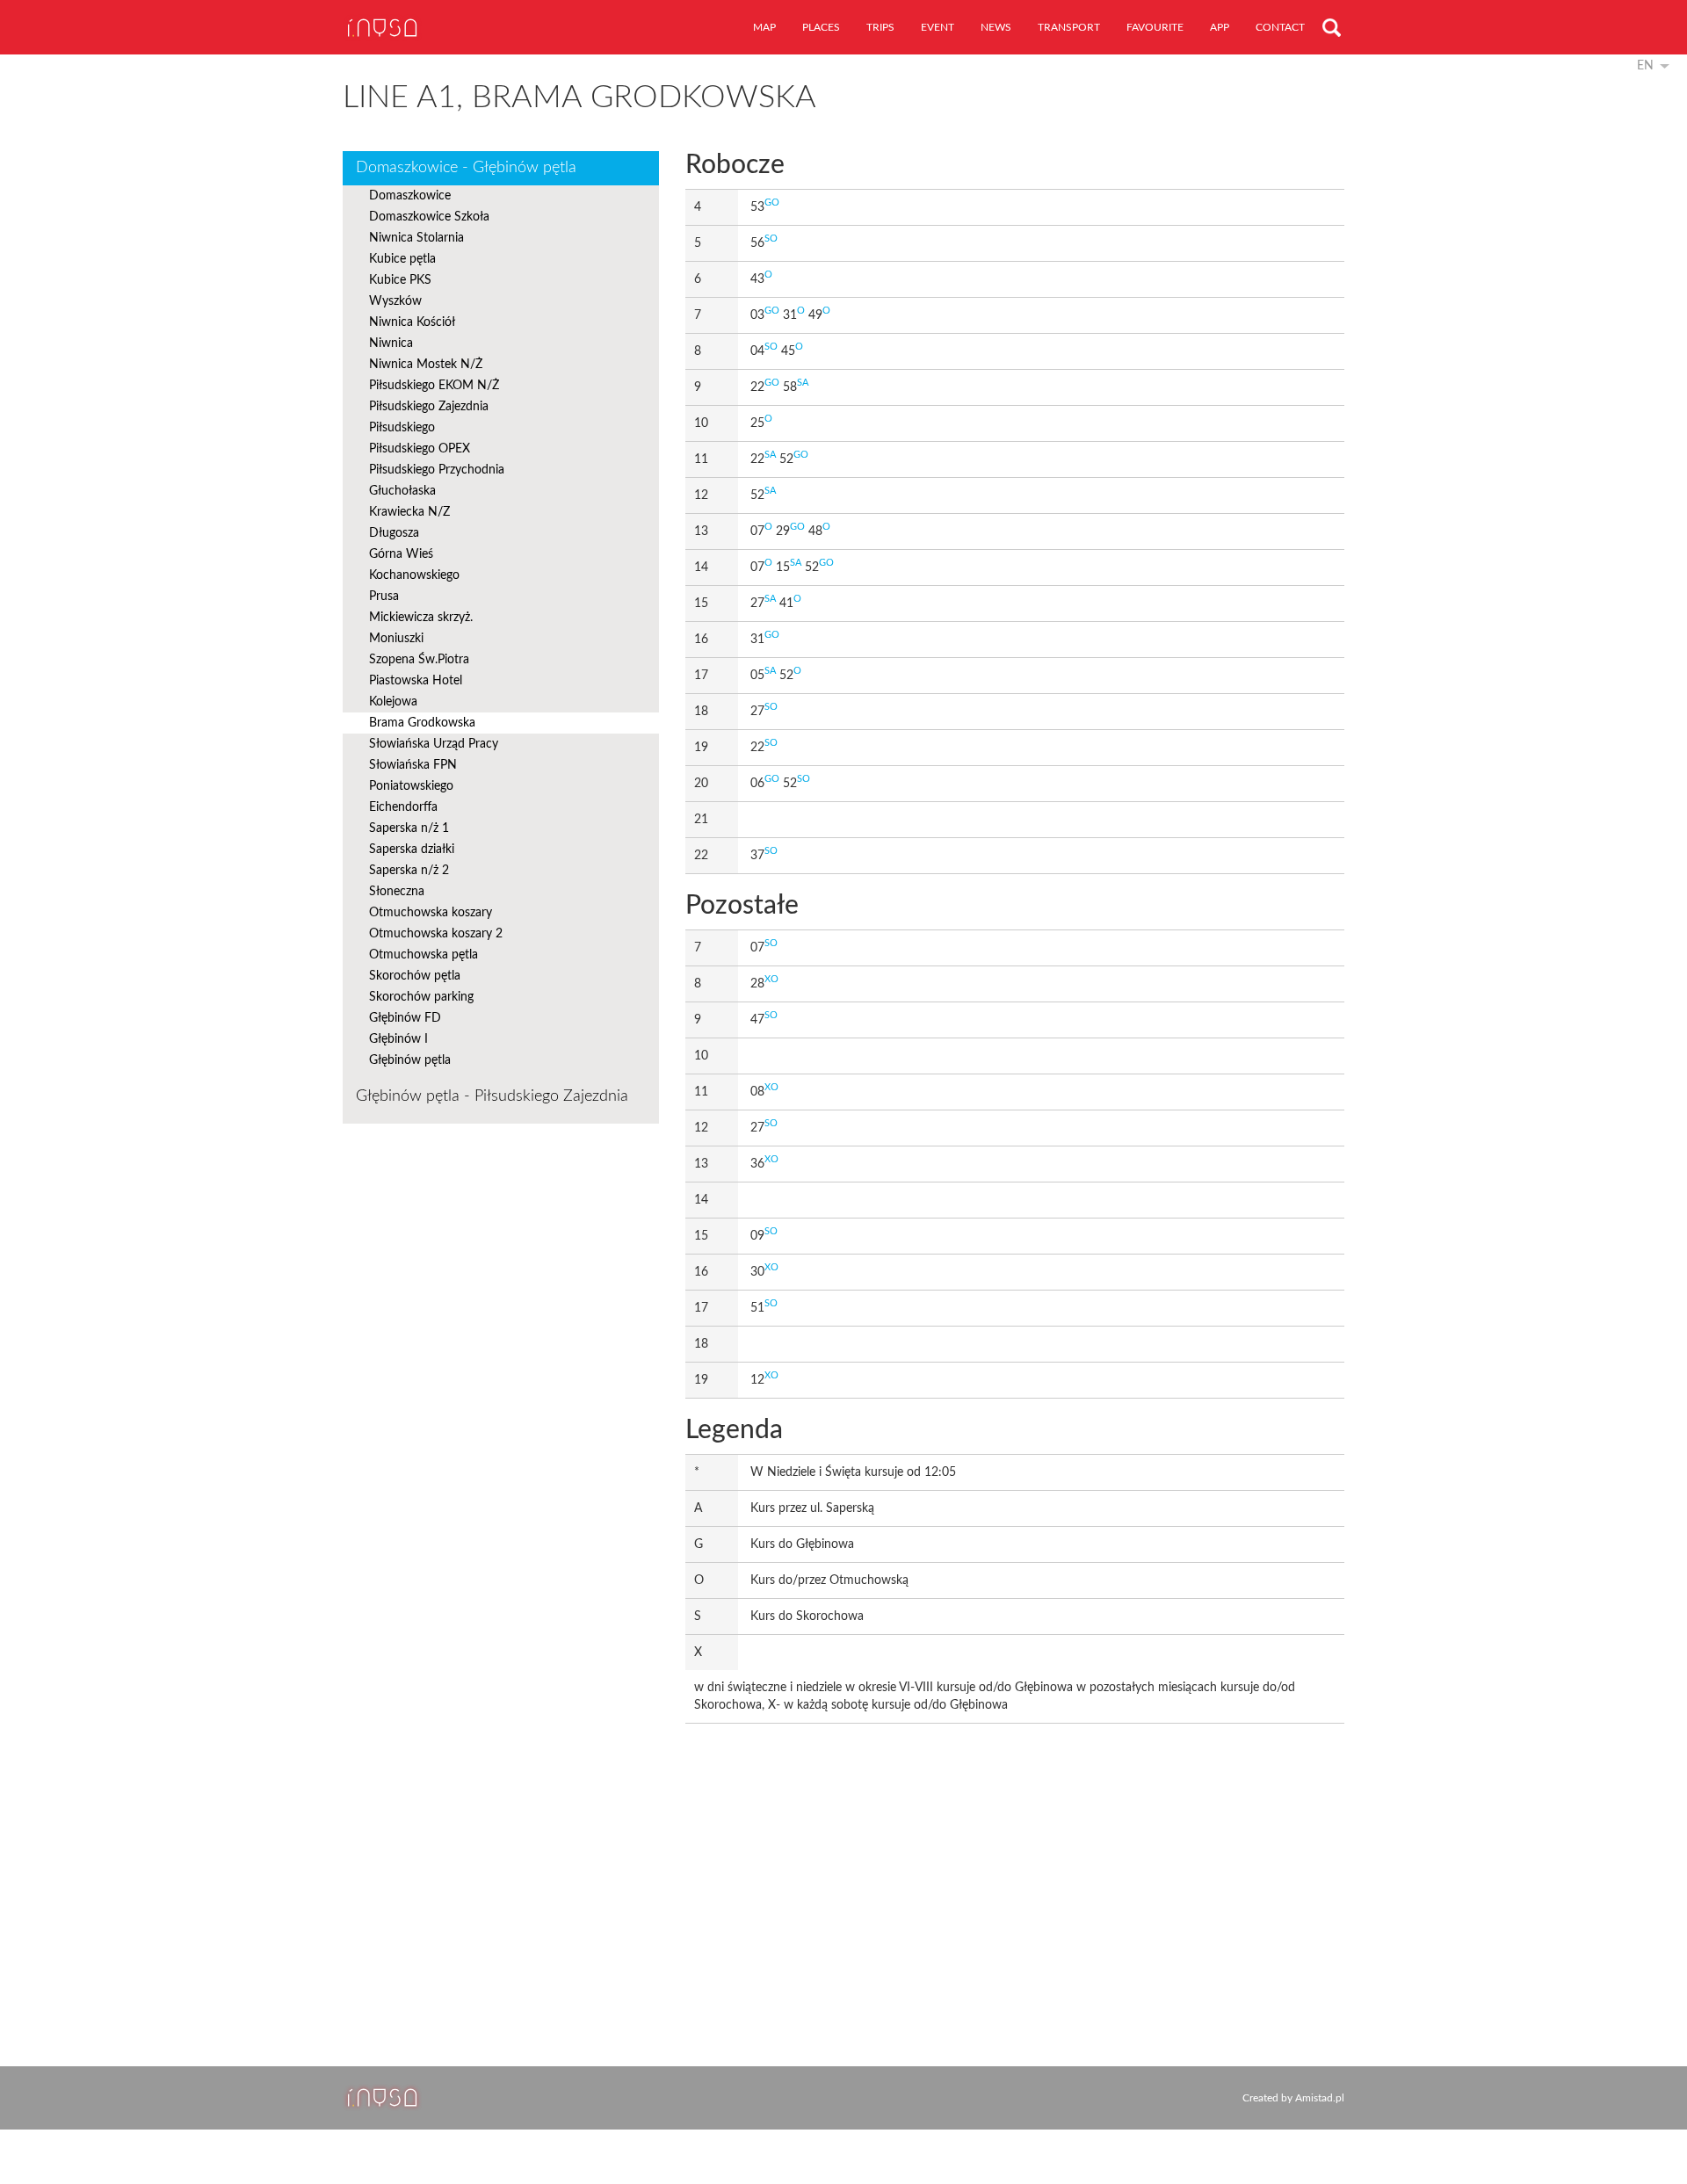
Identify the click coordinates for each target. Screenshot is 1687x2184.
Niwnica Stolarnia (416, 238)
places (821, 27)
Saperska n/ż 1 (409, 828)
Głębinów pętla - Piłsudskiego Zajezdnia (492, 1096)
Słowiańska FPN (413, 765)
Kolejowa (393, 702)
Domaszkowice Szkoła (429, 217)
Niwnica (391, 344)
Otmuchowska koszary (431, 913)
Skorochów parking (421, 997)
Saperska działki (412, 850)
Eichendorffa (403, 807)
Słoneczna (397, 892)
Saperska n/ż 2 (409, 871)
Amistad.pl (1320, 2098)
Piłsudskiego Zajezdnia (429, 407)
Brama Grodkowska (422, 723)
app (1220, 27)
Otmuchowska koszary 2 (436, 934)
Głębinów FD (405, 1018)
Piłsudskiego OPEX (420, 449)
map (764, 27)
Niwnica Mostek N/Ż (426, 365)
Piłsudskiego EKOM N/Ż (434, 386)
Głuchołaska (402, 491)
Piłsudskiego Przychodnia (437, 470)
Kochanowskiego (414, 575)
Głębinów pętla (410, 1060)
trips (880, 27)
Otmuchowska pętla (424, 955)
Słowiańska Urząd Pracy (434, 744)
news (996, 27)
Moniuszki (396, 639)
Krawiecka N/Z (409, 512)
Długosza (394, 533)
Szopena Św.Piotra (419, 660)
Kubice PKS (400, 280)
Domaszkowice (410, 196)
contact (1280, 27)
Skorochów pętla (415, 976)
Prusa (384, 597)
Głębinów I (398, 1039)
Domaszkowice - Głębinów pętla (466, 168)
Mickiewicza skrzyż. (421, 618)
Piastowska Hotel (416, 681)
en (1645, 66)
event (938, 27)
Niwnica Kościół (412, 322)
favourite (1155, 27)
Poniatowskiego (411, 786)
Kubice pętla (402, 259)
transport (1069, 27)
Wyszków (395, 301)
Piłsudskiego (402, 428)
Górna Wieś (401, 554)
